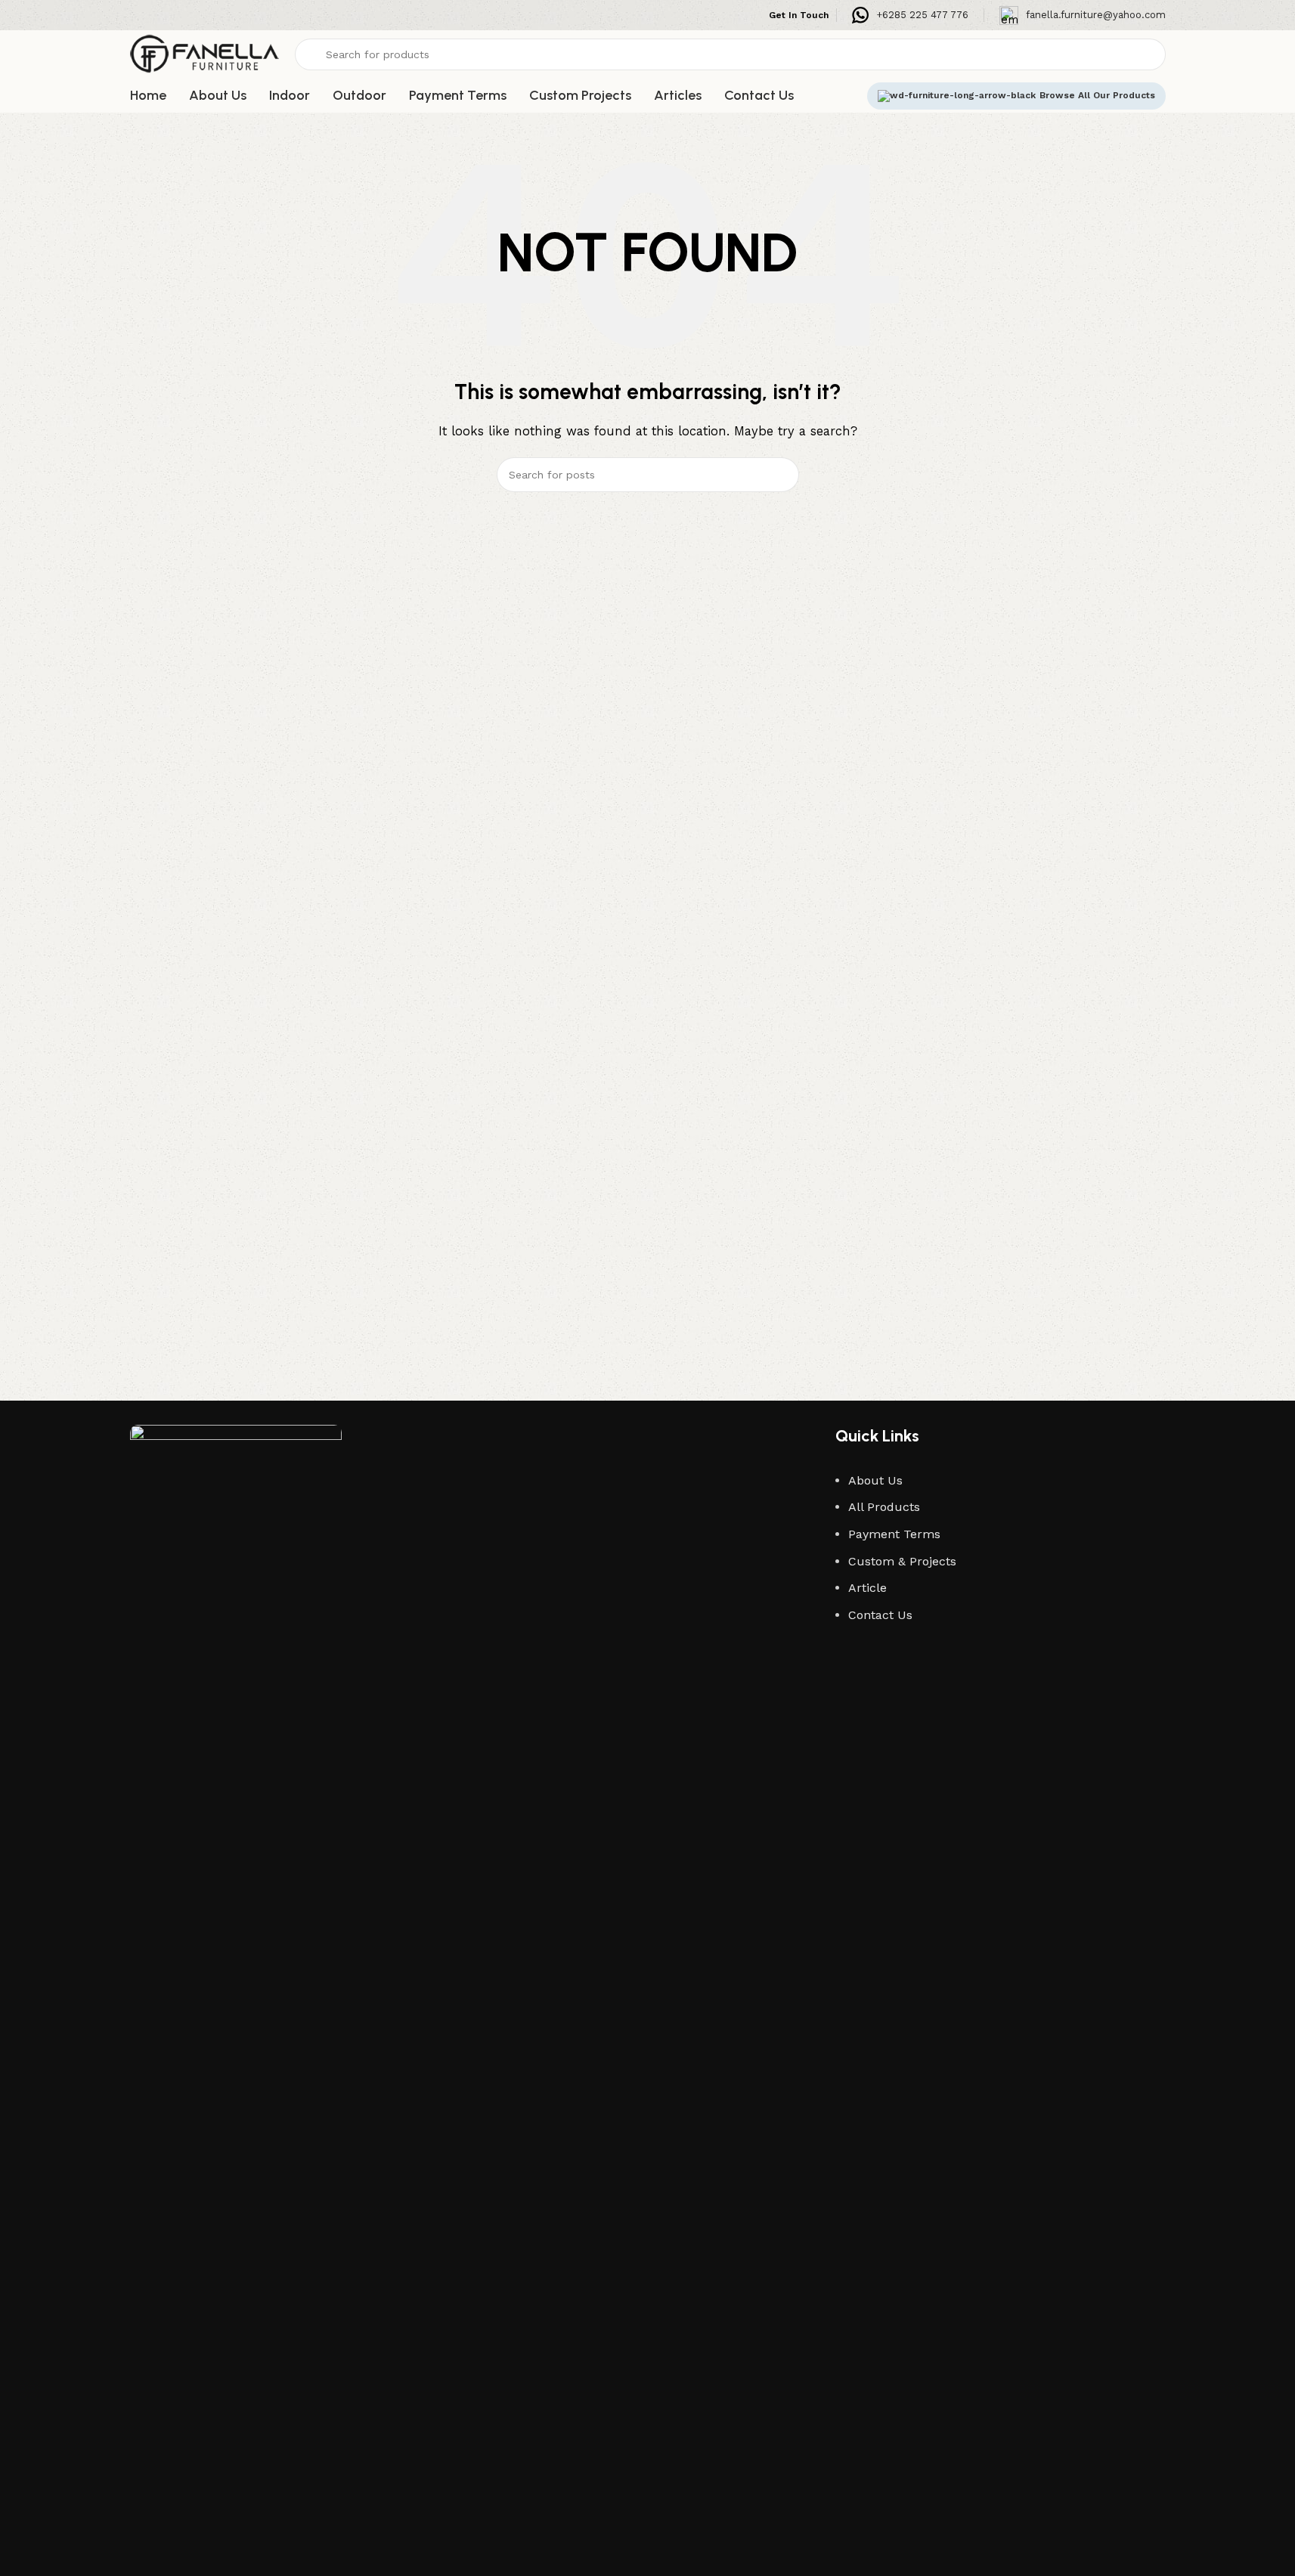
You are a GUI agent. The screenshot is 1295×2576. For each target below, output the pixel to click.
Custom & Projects (902, 1561)
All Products (884, 1507)
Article (867, 1588)
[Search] (782, 475)
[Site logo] (205, 54)
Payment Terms (894, 1534)
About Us (875, 1480)
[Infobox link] (910, 15)
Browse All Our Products (1097, 95)
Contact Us (880, 1615)
